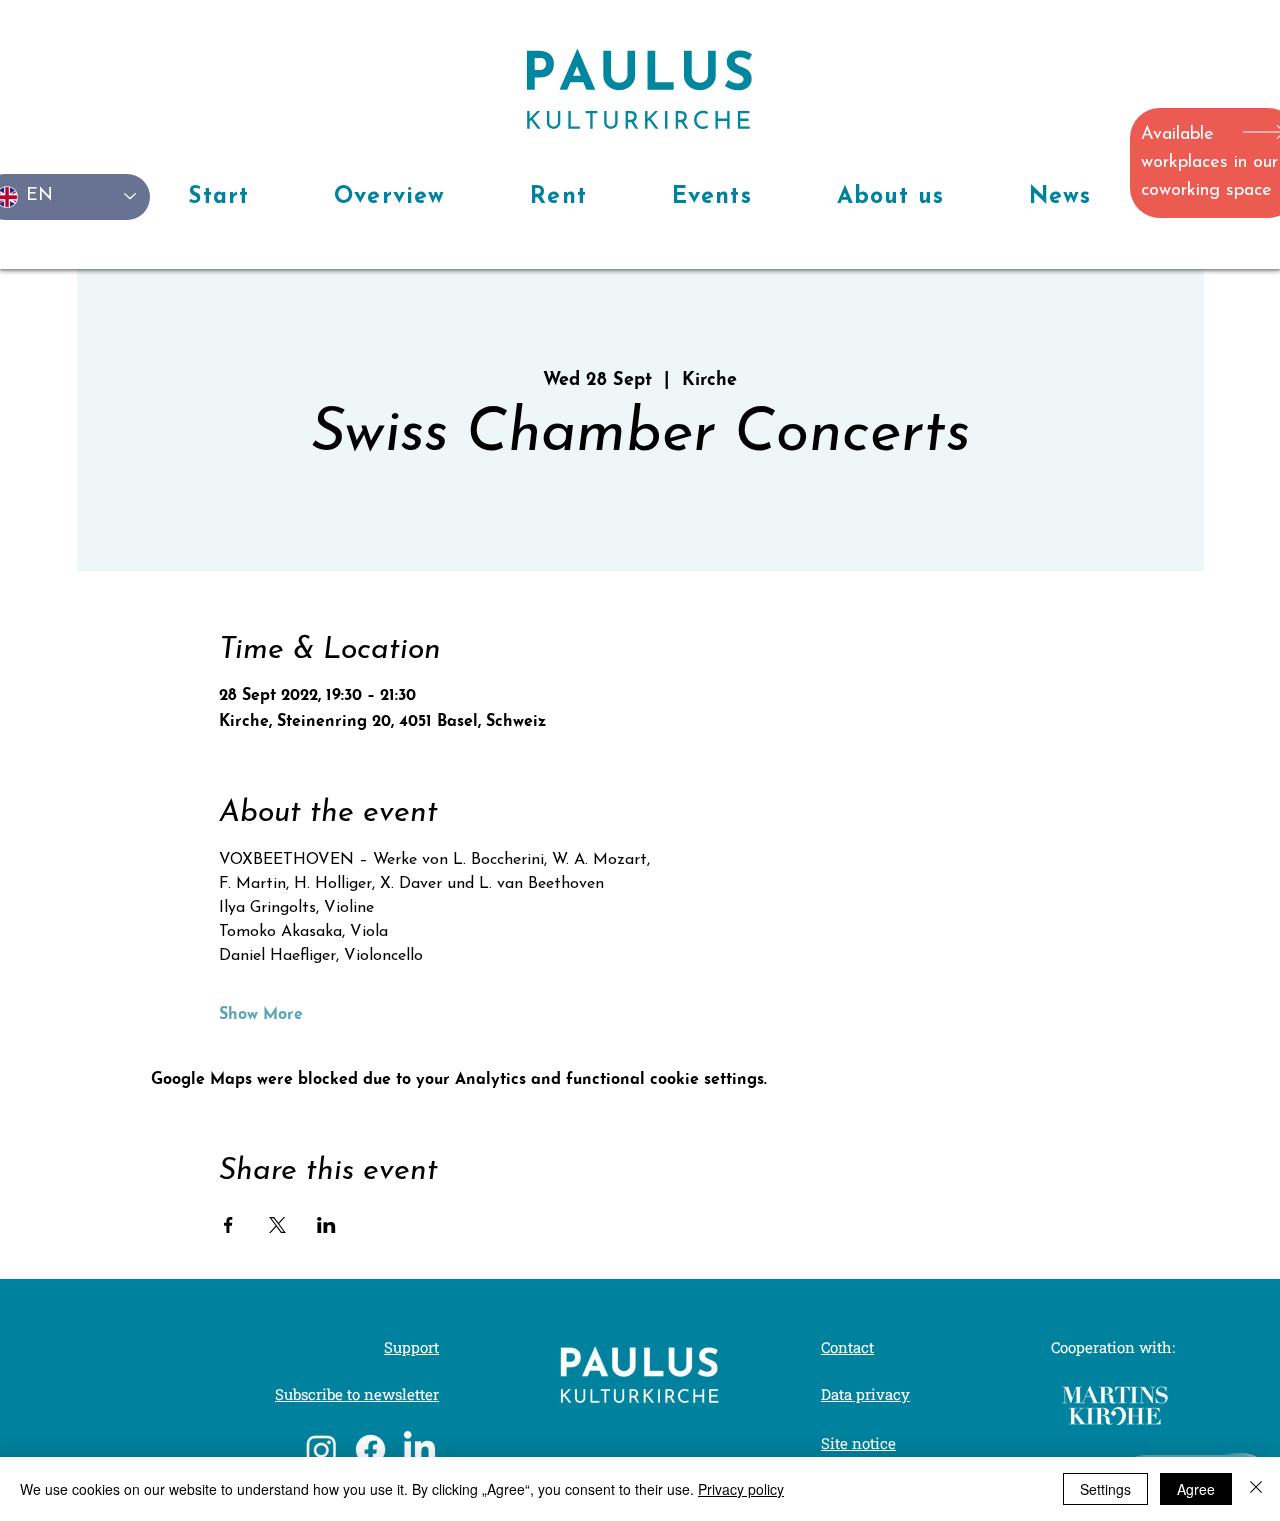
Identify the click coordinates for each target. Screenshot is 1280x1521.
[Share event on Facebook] (228, 1225)
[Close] (1256, 1489)
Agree (1196, 1489)
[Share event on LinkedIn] (326, 1225)
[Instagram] (321, 1449)
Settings (1105, 1489)
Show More (261, 1015)
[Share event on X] (277, 1225)
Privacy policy (741, 1489)
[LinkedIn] (419, 1449)
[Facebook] (370, 1449)
